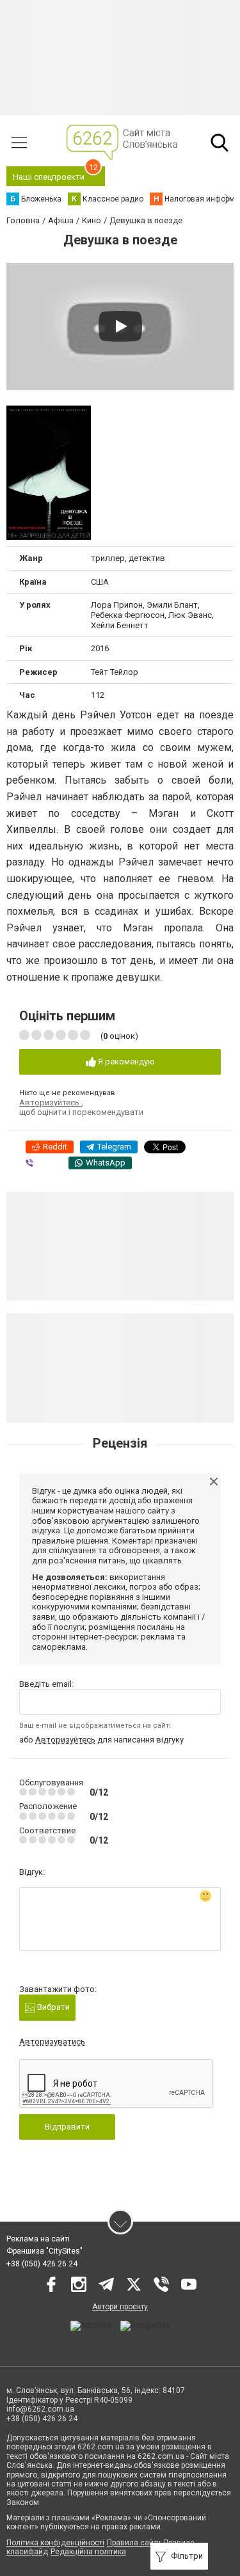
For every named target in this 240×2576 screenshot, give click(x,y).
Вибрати (52, 2007)
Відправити (67, 2127)
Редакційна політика (88, 2552)
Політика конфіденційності (55, 2543)
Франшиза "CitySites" (44, 2251)
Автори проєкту (120, 2307)
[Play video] (120, 326)
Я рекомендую (125, 1062)
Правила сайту (134, 2543)
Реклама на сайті (38, 2239)
